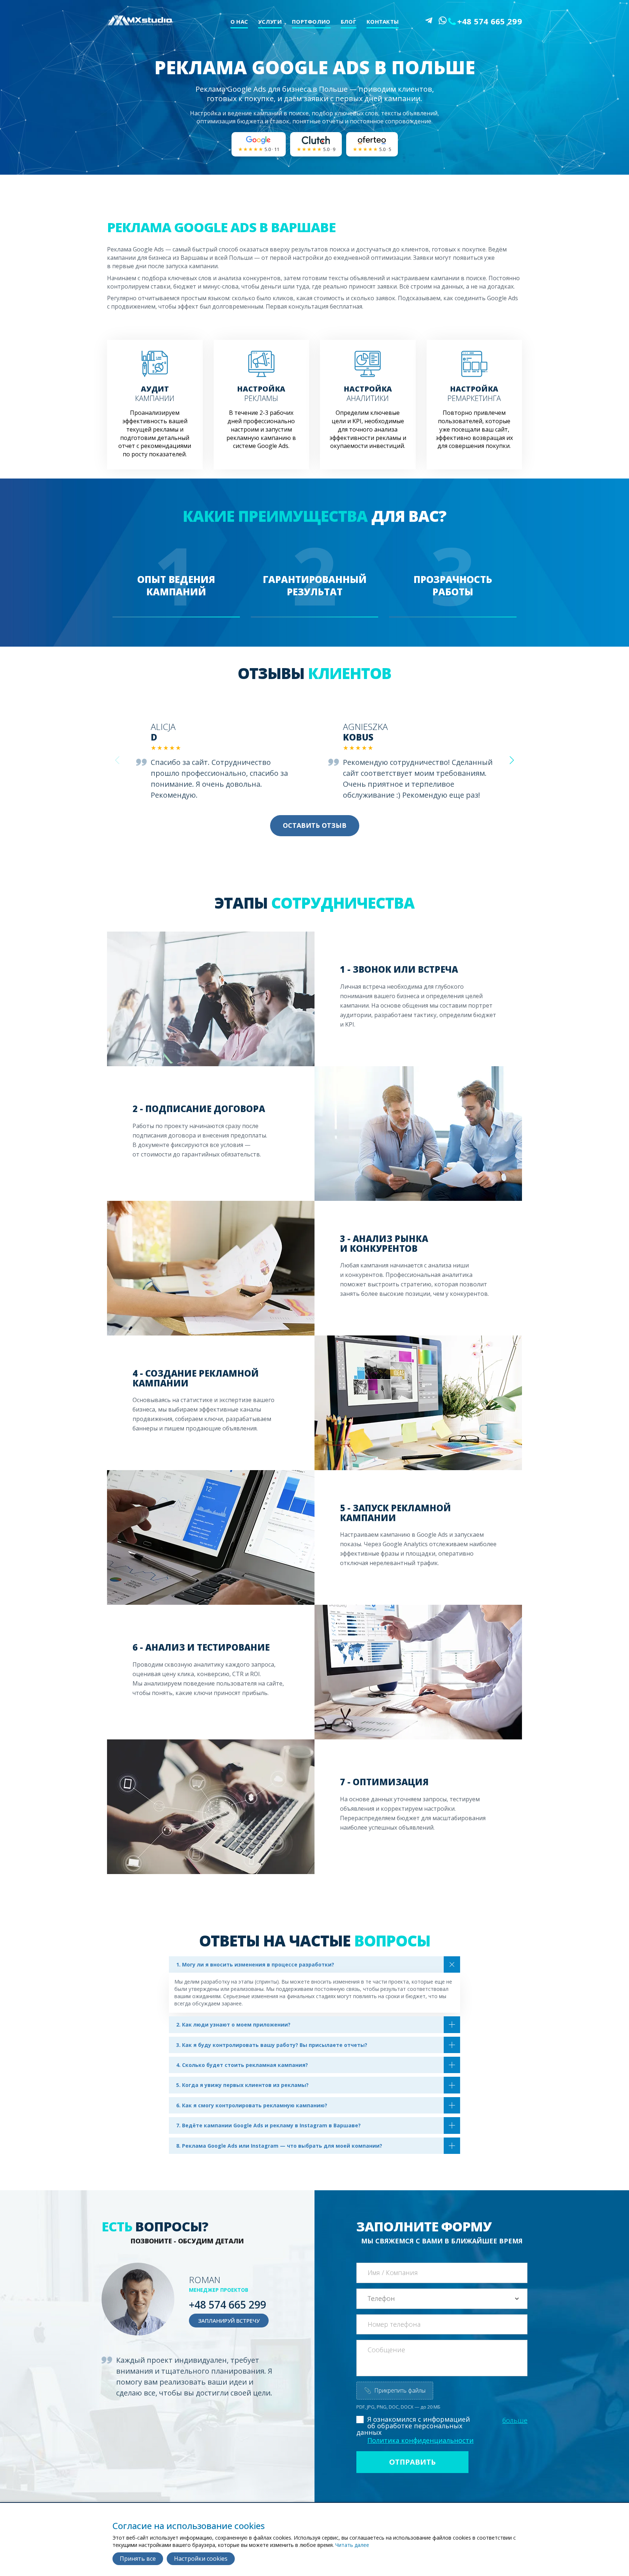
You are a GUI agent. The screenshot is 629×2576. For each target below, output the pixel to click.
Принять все (138, 2559)
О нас (239, 21)
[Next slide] (512, 760)
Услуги (270, 21)
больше (515, 2420)
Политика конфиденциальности (420, 2440)
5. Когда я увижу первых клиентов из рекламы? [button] (242, 2085)
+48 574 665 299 (490, 21)
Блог (349, 21)
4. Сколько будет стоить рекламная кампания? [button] (242, 2065)
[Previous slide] (117, 760)
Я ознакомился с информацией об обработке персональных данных (413, 2426)
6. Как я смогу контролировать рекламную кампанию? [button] (252, 2105)
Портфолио (311, 21)
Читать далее (352, 2545)
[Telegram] (429, 20)
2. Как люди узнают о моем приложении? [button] (233, 2025)
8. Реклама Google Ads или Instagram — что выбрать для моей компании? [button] (279, 2146)
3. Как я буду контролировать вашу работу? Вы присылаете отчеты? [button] (272, 2045)
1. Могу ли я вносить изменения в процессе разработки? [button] (255, 1964)
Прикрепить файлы (395, 2390)
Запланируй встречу (229, 2321)
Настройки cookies (201, 2559)
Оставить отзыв (315, 825)
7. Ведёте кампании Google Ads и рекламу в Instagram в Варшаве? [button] (268, 2125)
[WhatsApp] (443, 20)
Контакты (383, 21)
